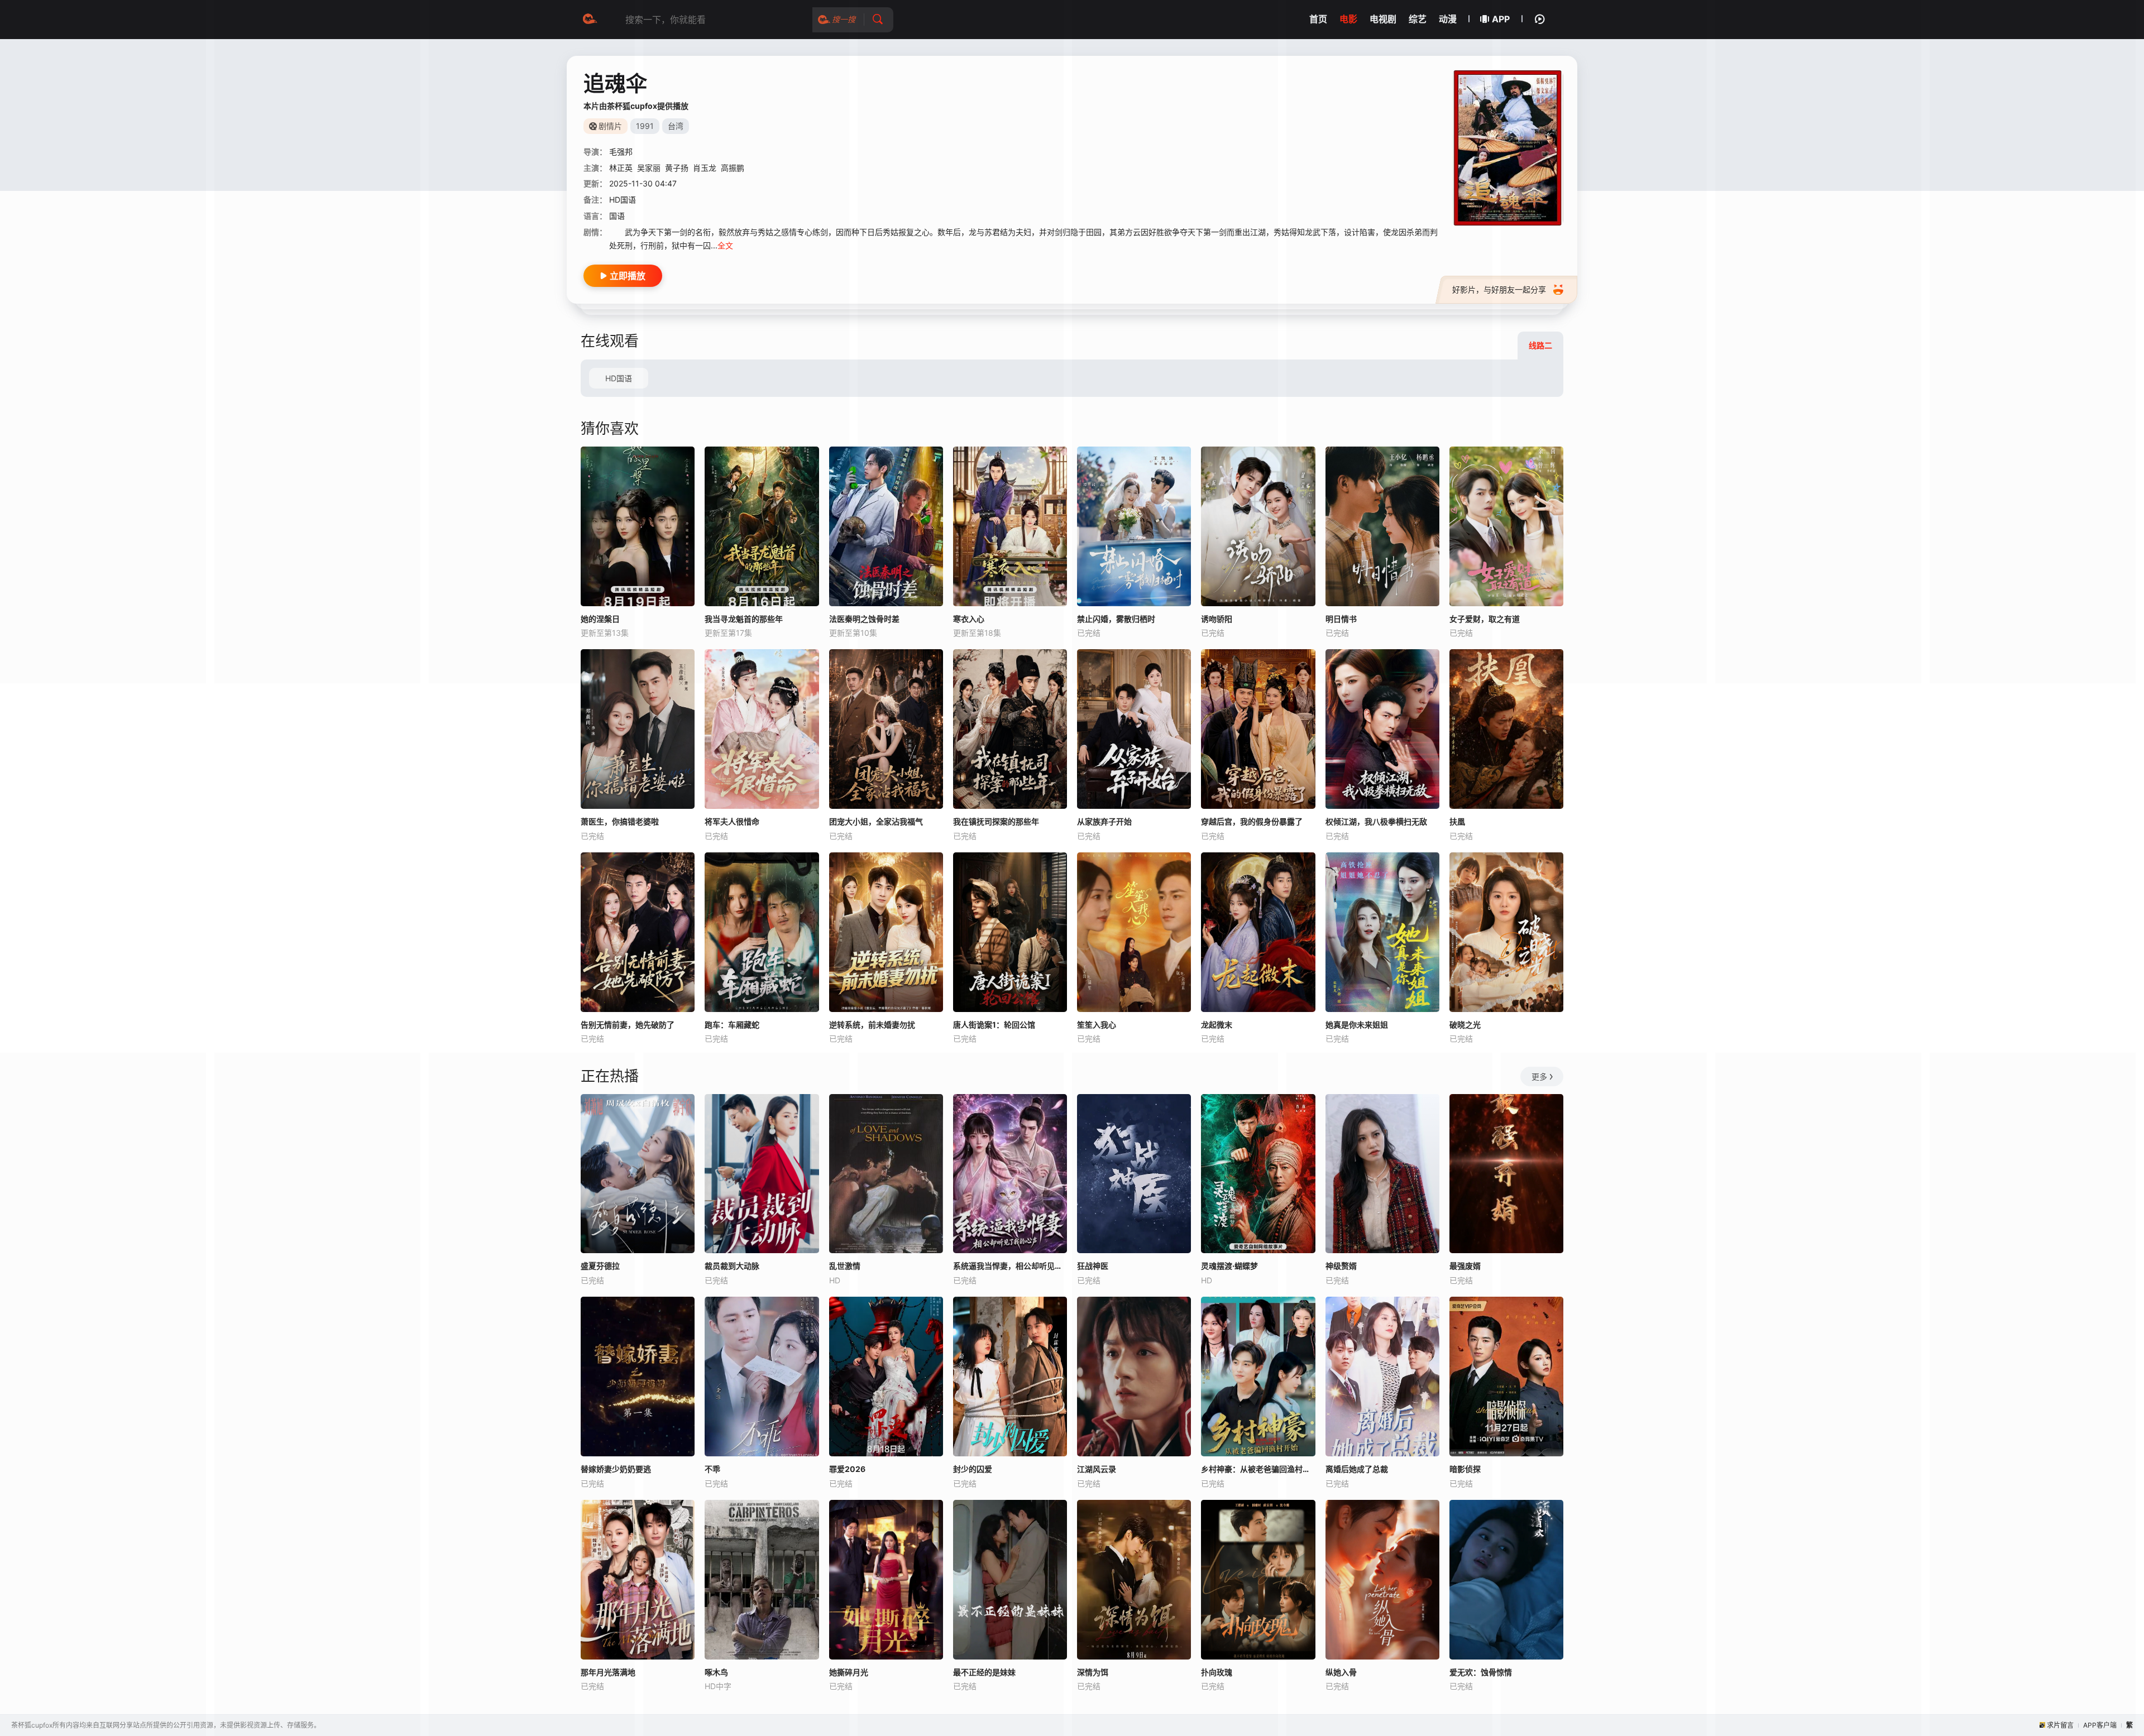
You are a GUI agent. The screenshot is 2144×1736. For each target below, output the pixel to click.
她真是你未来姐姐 (1357, 1025)
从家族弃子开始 (1104, 821)
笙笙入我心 (1097, 1025)
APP (1501, 19)
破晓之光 (1465, 1025)
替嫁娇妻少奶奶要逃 (616, 1469)
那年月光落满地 (608, 1672)
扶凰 (1457, 821)
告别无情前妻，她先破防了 (628, 1025)
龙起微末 (1217, 1025)
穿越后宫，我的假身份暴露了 (1252, 821)
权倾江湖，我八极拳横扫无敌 (1376, 821)
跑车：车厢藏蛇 (732, 1025)
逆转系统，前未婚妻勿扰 (872, 1025)
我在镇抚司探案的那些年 (996, 821)
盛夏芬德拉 (600, 1266)
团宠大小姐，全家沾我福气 (876, 821)
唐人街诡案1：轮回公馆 (994, 1025)
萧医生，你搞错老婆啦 (620, 821)
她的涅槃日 (600, 619)
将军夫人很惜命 (732, 821)
